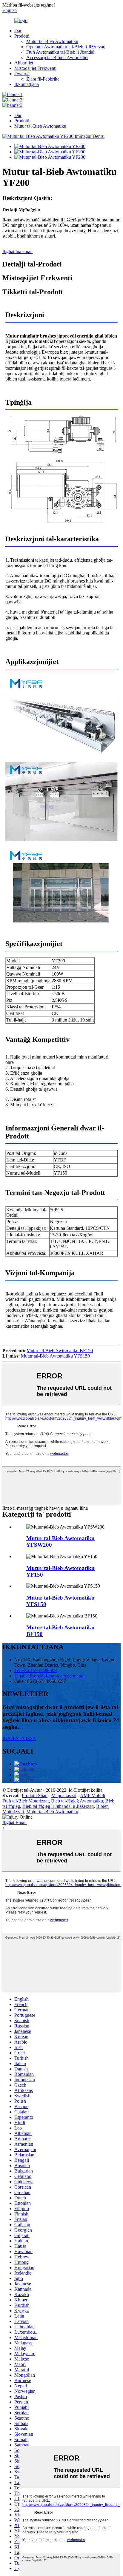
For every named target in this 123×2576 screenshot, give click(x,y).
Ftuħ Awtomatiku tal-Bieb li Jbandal (60, 52)
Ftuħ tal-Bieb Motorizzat (26, 1801)
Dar (18, 31)
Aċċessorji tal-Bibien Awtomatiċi (57, 57)
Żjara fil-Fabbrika (43, 79)
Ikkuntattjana (27, 84)
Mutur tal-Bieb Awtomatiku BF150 (60, 1351)
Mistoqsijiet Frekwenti (35, 68)
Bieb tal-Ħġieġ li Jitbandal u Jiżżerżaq (58, 1806)
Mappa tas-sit (64, 1795)
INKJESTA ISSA (19, 1738)
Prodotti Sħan (35, 1795)
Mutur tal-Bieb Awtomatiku (52, 41)
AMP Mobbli (93, 1795)
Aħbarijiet (24, 63)
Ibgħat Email (14, 1822)
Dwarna (22, 74)
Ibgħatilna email (17, 251)
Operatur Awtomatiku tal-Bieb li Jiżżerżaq (66, 47)
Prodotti (22, 36)
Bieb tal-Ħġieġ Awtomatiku (77, 1801)
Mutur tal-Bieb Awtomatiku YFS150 (55, 1356)
